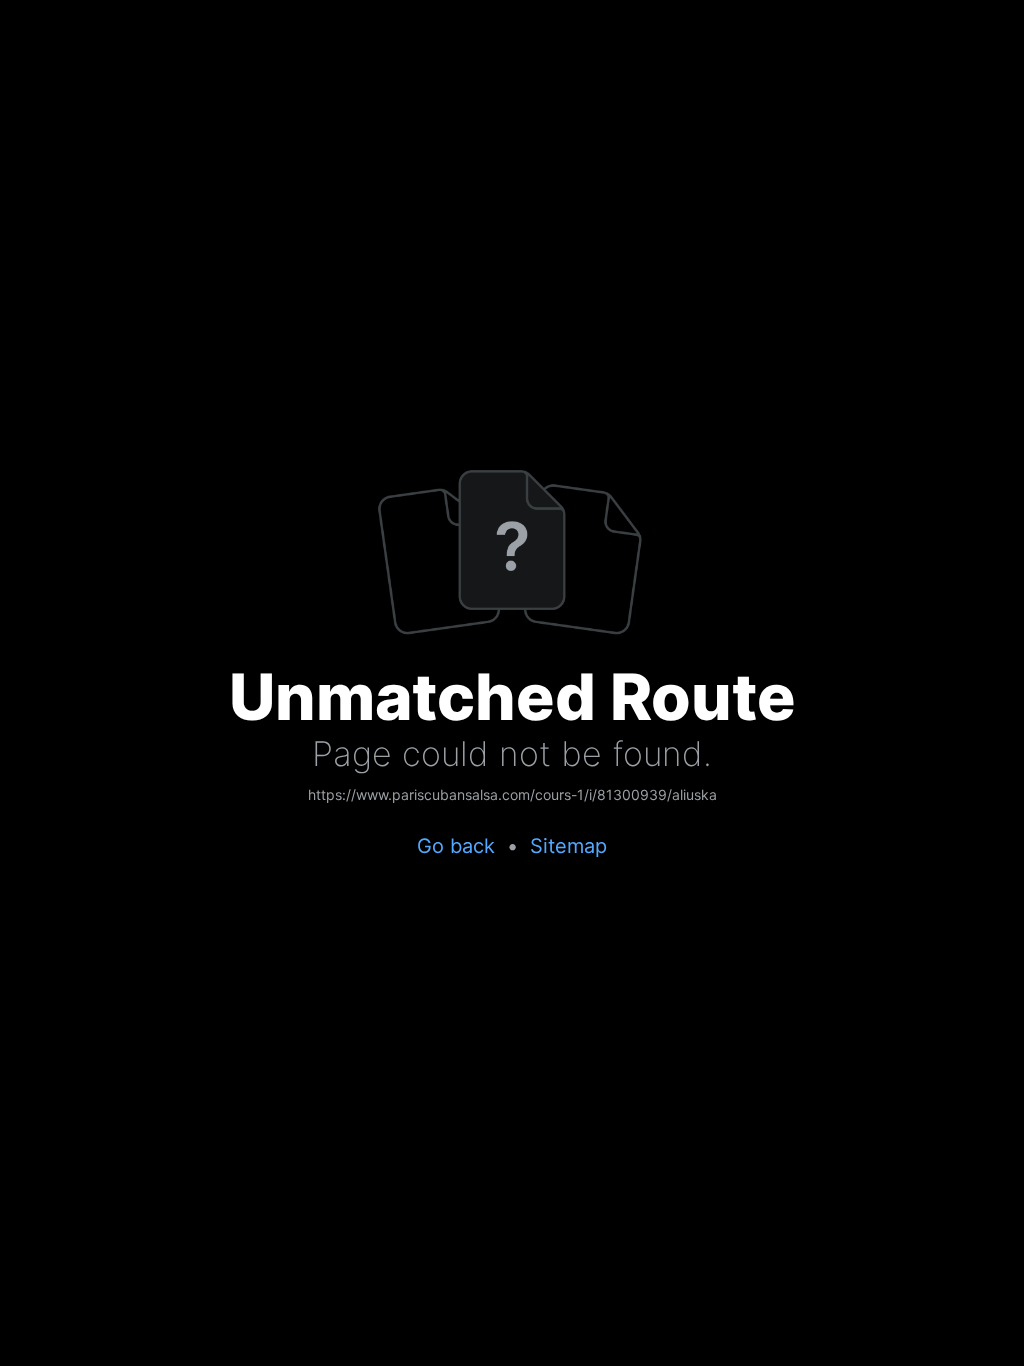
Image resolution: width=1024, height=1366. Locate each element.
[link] (512, 796)
